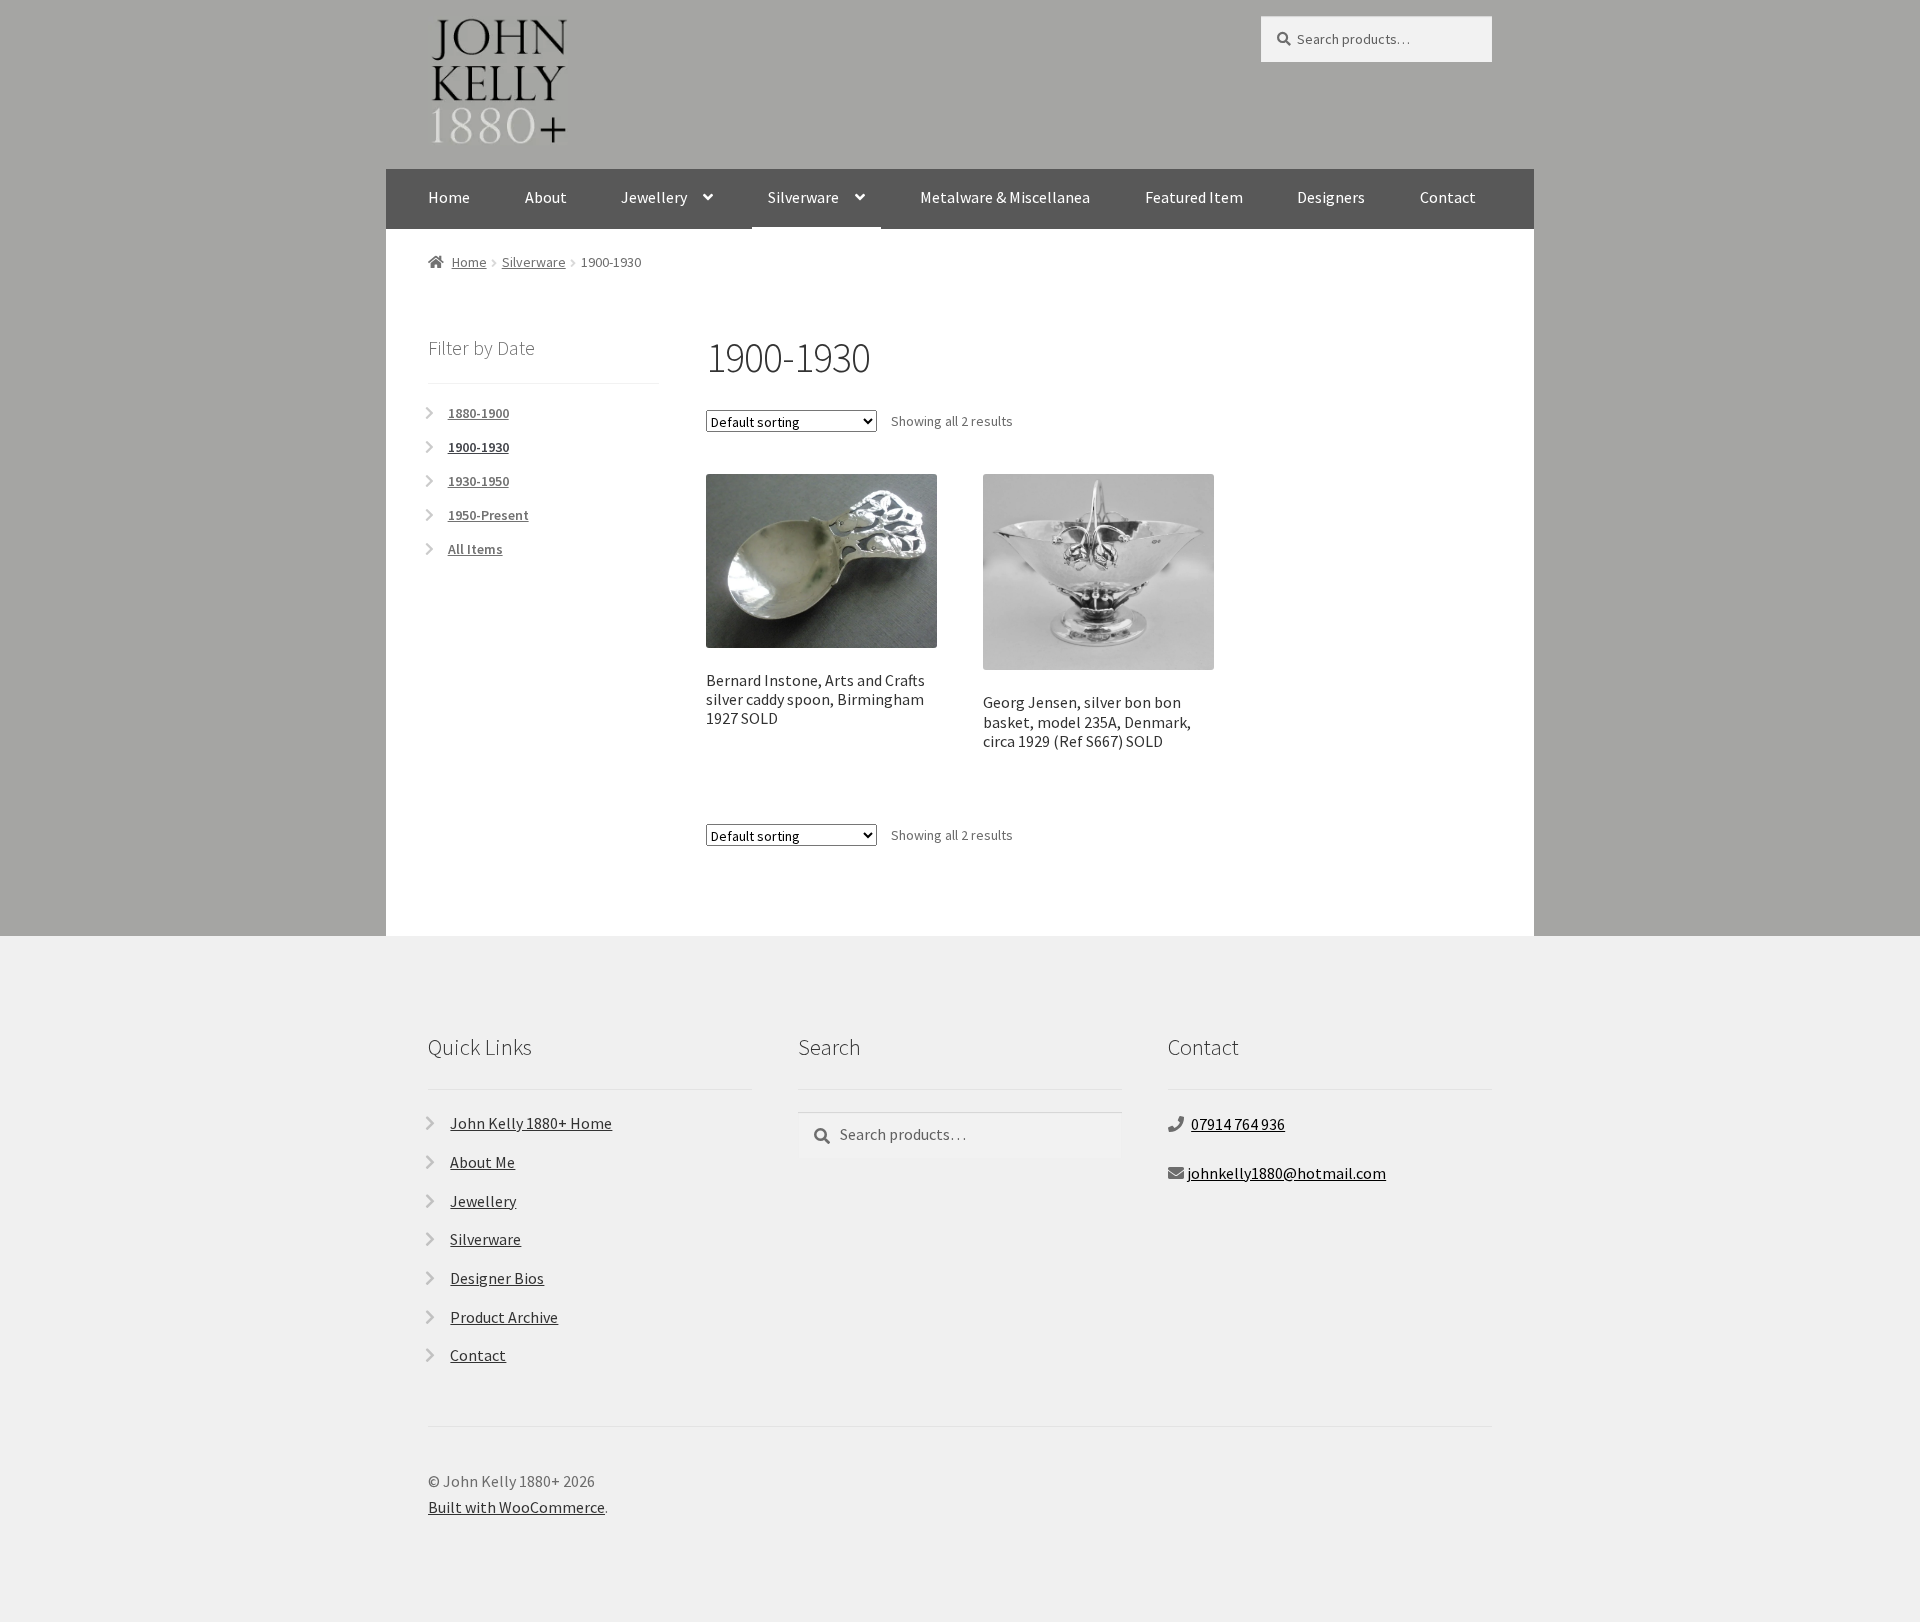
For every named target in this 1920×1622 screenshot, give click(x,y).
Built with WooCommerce (516, 1507)
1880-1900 (478, 413)
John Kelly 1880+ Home (531, 1123)
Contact (1448, 197)
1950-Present (488, 515)
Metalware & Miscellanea (1005, 197)
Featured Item (1194, 197)
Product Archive (504, 1317)
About (546, 197)
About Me (482, 1162)
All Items (475, 549)
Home (449, 197)
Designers (1331, 197)
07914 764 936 (1238, 1124)
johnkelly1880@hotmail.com (1286, 1173)
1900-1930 (478, 447)
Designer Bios (497, 1278)
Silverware (803, 197)
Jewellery (654, 197)
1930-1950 (478, 481)
